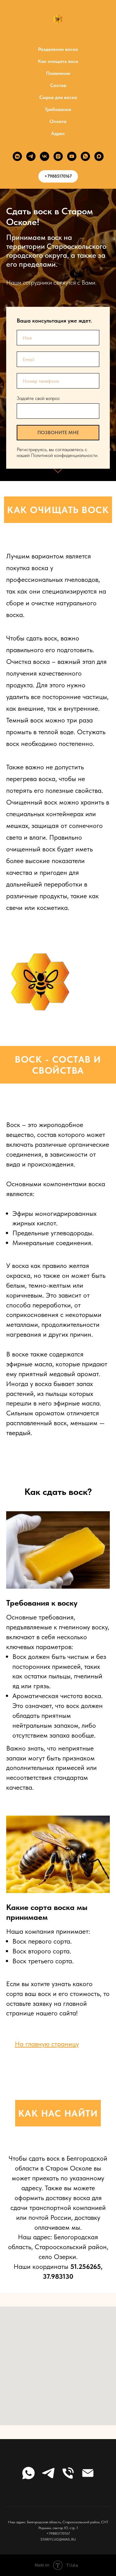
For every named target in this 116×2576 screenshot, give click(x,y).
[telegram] (31, 156)
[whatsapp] (85, 156)
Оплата (58, 121)
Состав (58, 85)
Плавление (58, 73)
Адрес (58, 133)
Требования (58, 109)
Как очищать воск (58, 61)
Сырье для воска (58, 97)
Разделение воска (58, 49)
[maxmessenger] (99, 156)
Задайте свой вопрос (38, 1283)
